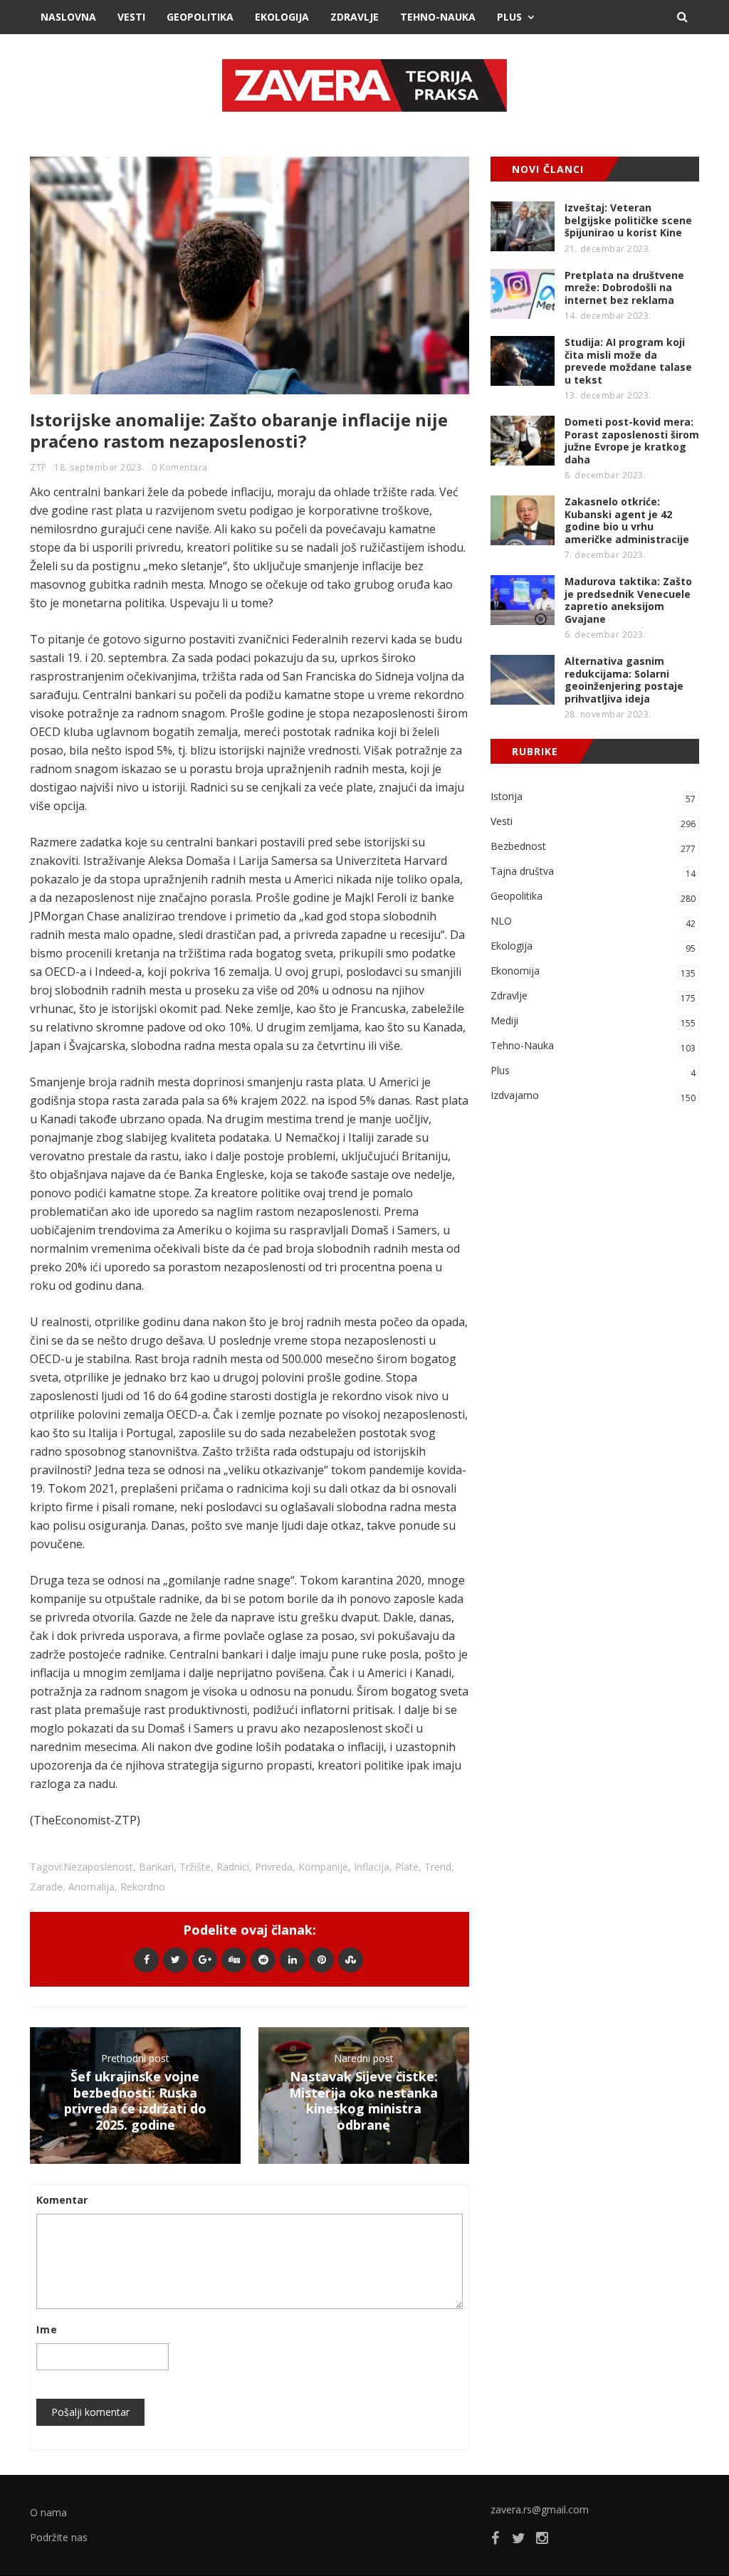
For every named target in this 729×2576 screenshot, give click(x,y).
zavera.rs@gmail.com (540, 2509)
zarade (46, 1887)
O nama (48, 2512)
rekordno (143, 1887)
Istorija (593, 797)
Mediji (593, 1021)
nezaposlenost (98, 1867)
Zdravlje (355, 17)
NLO (593, 922)
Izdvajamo (593, 1096)
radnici (233, 1867)
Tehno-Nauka (438, 17)
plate (407, 1867)
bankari (156, 1867)
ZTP (38, 467)
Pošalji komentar (90, 2412)
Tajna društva (593, 872)
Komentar (62, 2200)
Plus (509, 17)
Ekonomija (593, 972)
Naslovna (68, 17)
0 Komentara (180, 467)
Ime (47, 2329)
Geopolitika (200, 17)
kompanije (323, 1867)
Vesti (131, 17)
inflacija (372, 1867)
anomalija (91, 1887)
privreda (274, 1867)
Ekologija (282, 17)
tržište (195, 1867)
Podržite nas (59, 2537)
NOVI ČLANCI (548, 169)
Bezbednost (593, 847)
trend (438, 1867)
